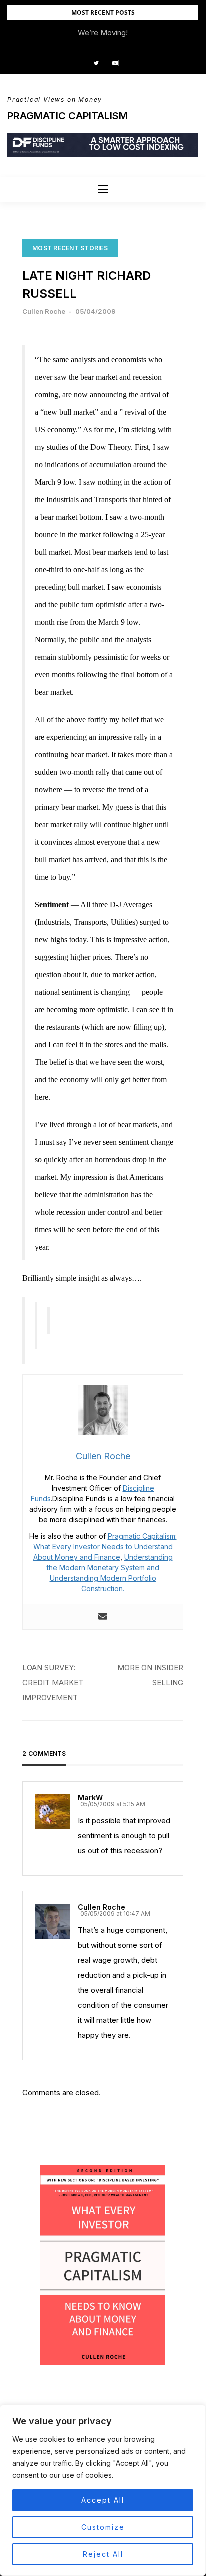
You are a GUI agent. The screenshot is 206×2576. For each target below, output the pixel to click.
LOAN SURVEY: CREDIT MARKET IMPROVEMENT (53, 1682)
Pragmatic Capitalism (68, 116)
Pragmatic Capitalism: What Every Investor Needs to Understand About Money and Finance (105, 1546)
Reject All (103, 2554)
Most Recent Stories (70, 248)
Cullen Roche (44, 311)
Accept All (103, 2500)
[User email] (103, 1617)
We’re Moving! (103, 32)
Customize (103, 2527)
